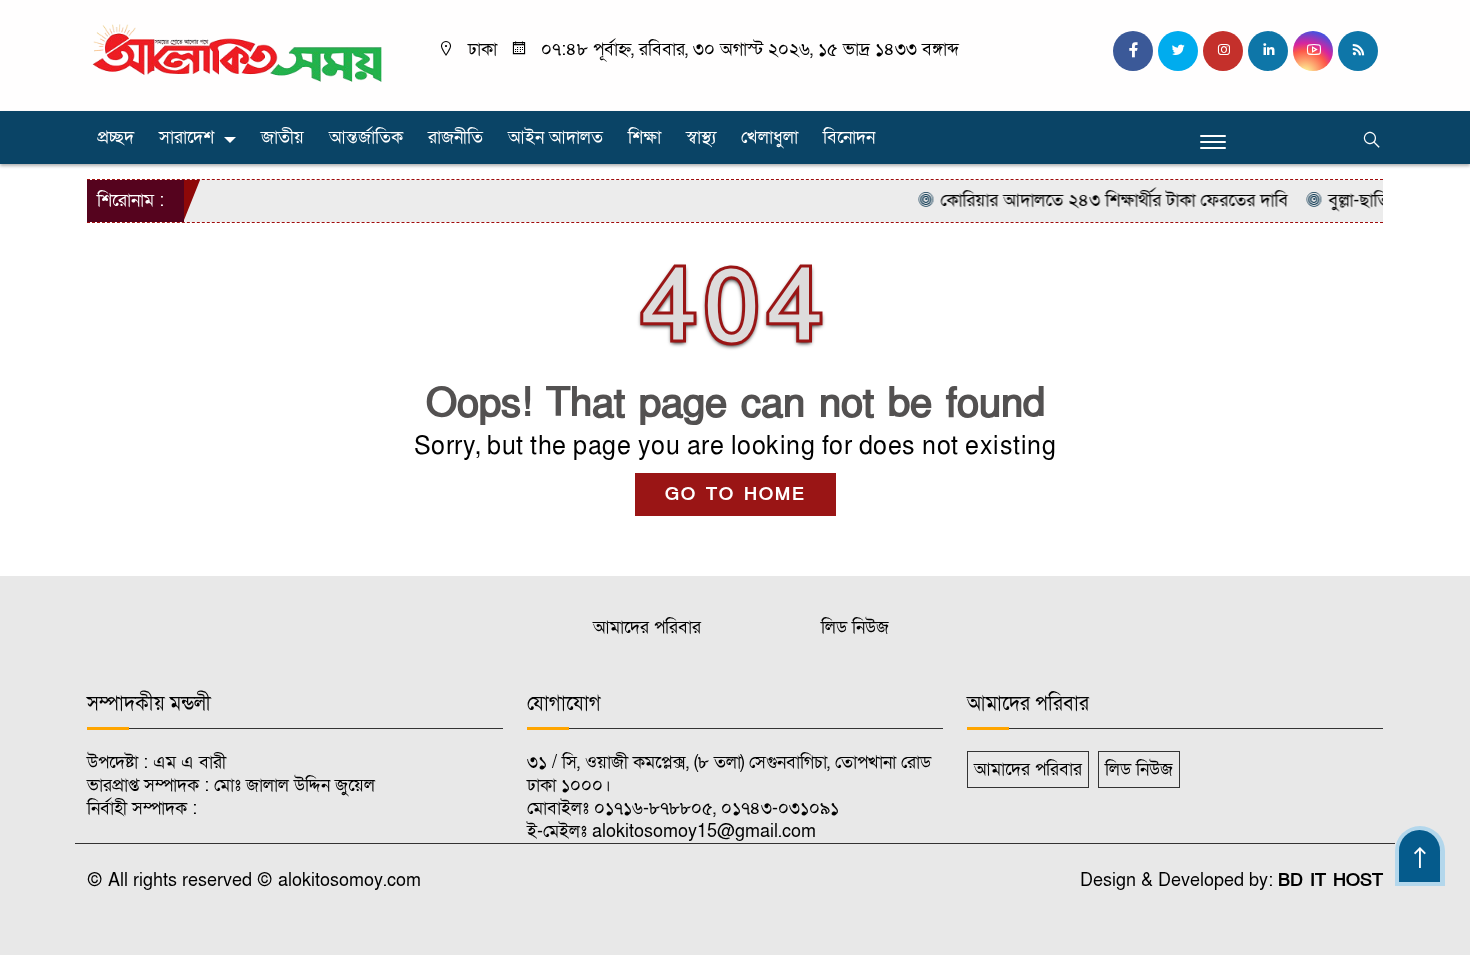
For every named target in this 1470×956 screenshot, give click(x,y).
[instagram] (1223, 51)
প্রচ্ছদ (115, 137)
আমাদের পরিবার (647, 627)
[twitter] (1178, 51)
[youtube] (1313, 51)
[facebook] (1133, 51)
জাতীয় (282, 137)
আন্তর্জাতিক (366, 137)
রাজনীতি (455, 137)
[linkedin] (1268, 51)
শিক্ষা (644, 137)
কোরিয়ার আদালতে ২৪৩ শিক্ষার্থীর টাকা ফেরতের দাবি (1098, 200)
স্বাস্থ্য (701, 137)
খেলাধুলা (769, 137)
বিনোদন (849, 137)
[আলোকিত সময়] (240, 54)
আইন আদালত (555, 137)
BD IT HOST (1330, 880)
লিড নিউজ (855, 627)
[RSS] (1358, 51)
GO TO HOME (735, 494)
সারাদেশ (186, 137)
